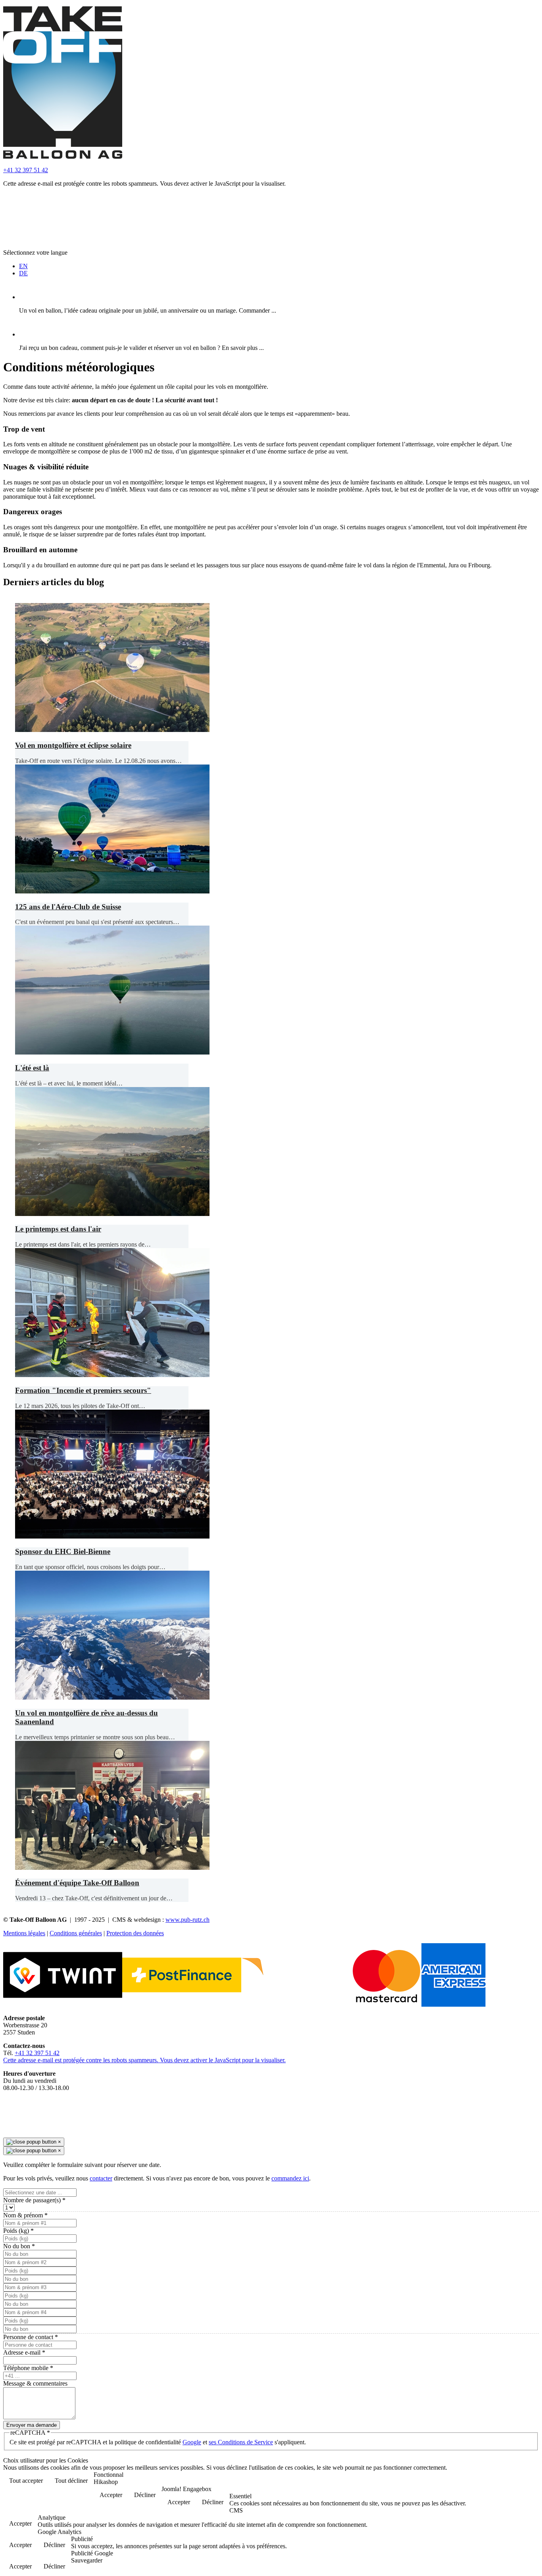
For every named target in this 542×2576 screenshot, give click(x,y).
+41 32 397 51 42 (26, 170)
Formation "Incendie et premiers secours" (83, 1390)
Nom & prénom (25, 2215)
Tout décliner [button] (71, 2481)
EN (23, 266)
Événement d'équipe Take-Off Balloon (77, 1883)
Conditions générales (76, 1933)
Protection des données (135, 1933)
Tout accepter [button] (26, 2481)
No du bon (19, 2246)
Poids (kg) (18, 2231)
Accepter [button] (111, 2495)
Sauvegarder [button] (87, 2560)
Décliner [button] (145, 2495)
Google (192, 2442)
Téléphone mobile (28, 2368)
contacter (101, 2178)
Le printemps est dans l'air (58, 1229)
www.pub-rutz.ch (187, 1920)
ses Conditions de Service (241, 2442)
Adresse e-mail (24, 2352)
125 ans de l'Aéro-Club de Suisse (68, 907)
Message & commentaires (35, 2383)
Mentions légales (24, 1933)
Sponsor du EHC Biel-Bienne (63, 1551)
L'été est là (32, 1068)
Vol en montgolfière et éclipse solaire (73, 745)
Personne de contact (31, 2337)
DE (23, 273)
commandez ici (290, 2178)
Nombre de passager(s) (34, 2200)
